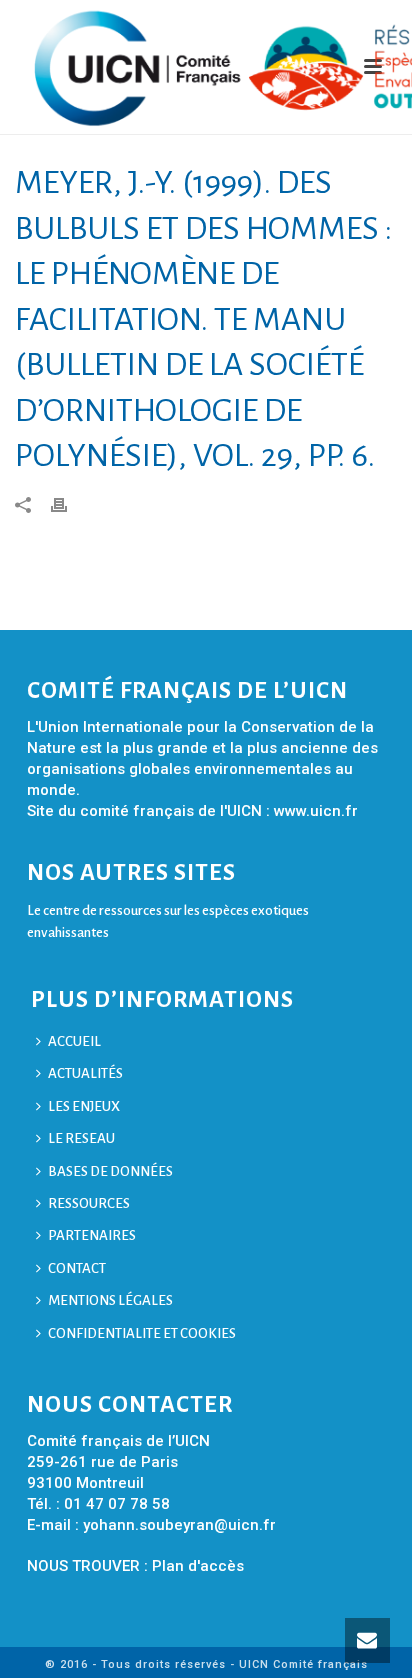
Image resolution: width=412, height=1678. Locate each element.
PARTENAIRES (92, 1235)
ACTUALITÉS (85, 1073)
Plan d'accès (198, 1566)
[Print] (69, 504)
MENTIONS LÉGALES (110, 1300)
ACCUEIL (74, 1041)
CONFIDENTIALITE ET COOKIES (142, 1333)
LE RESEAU (81, 1138)
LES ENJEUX (84, 1106)
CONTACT (77, 1268)
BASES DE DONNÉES (110, 1171)
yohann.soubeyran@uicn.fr (179, 1525)
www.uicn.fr (316, 811)
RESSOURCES (89, 1203)
